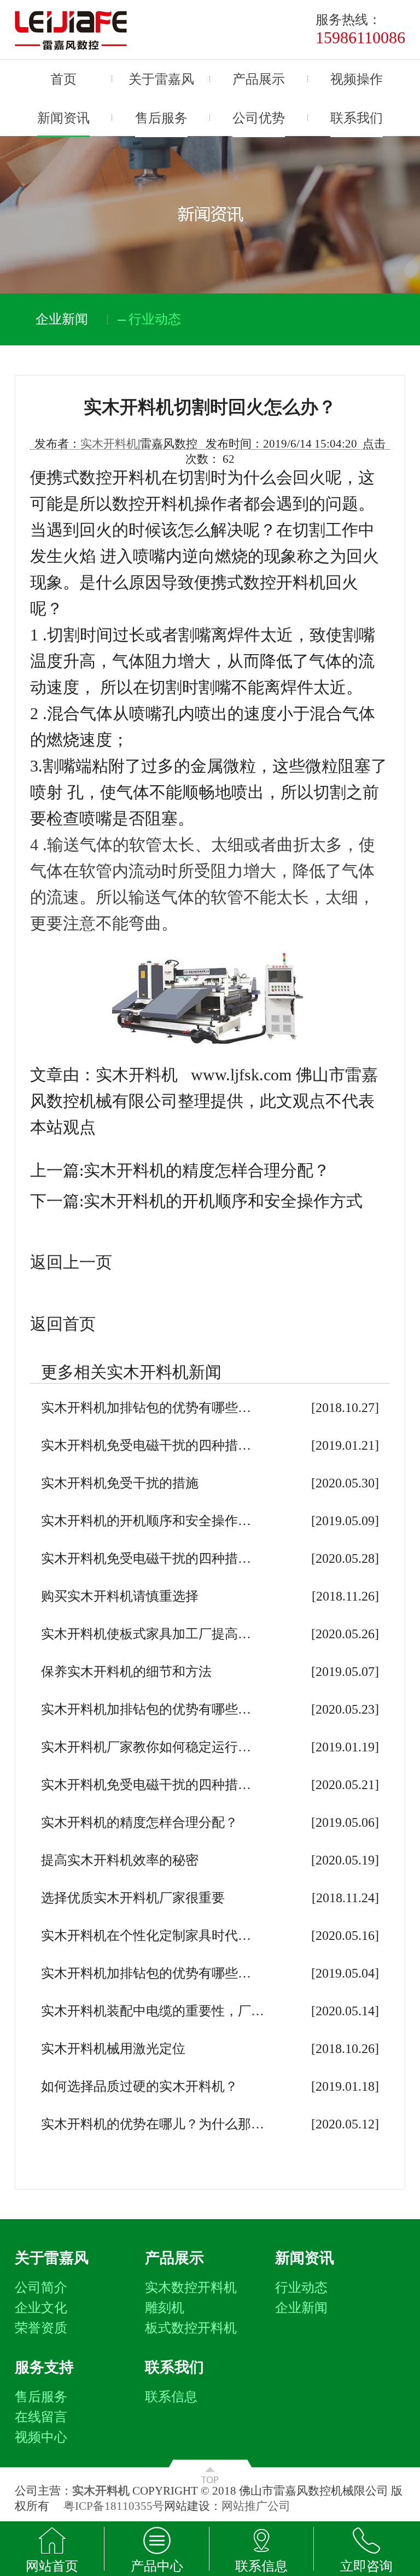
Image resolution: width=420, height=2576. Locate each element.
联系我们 (357, 118)
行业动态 (301, 2287)
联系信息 (171, 2397)
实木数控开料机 (191, 2287)
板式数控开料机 (191, 2328)
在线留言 (41, 2417)
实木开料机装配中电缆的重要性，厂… (153, 2011)
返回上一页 (71, 1262)
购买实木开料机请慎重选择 (120, 1596)
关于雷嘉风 (161, 79)
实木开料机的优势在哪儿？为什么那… (153, 2124)
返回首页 (63, 1324)
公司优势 (259, 118)
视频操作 (357, 79)
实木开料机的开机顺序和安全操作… (146, 1521)
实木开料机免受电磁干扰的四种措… (146, 1445)
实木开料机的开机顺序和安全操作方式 (223, 1201)
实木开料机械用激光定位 (113, 2049)
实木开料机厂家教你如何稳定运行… (146, 1747)
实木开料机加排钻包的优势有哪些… (146, 1408)
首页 (63, 79)
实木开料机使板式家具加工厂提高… (146, 1634)
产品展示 (259, 79)
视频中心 (41, 2437)
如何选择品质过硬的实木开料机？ (139, 2086)
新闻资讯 (63, 118)
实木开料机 (109, 444)
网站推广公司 (256, 2506)
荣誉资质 (41, 2328)
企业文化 (41, 2308)
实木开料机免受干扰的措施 (120, 1483)
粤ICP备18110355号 (114, 2506)
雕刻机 (165, 2308)
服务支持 (44, 2367)
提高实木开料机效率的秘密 (120, 1860)
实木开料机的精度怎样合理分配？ (207, 1170)
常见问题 (301, 2328)
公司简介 (41, 2287)
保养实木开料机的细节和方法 (126, 1672)
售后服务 (161, 118)
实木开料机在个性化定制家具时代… (146, 1936)
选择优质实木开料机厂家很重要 (133, 1898)
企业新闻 (301, 2308)
